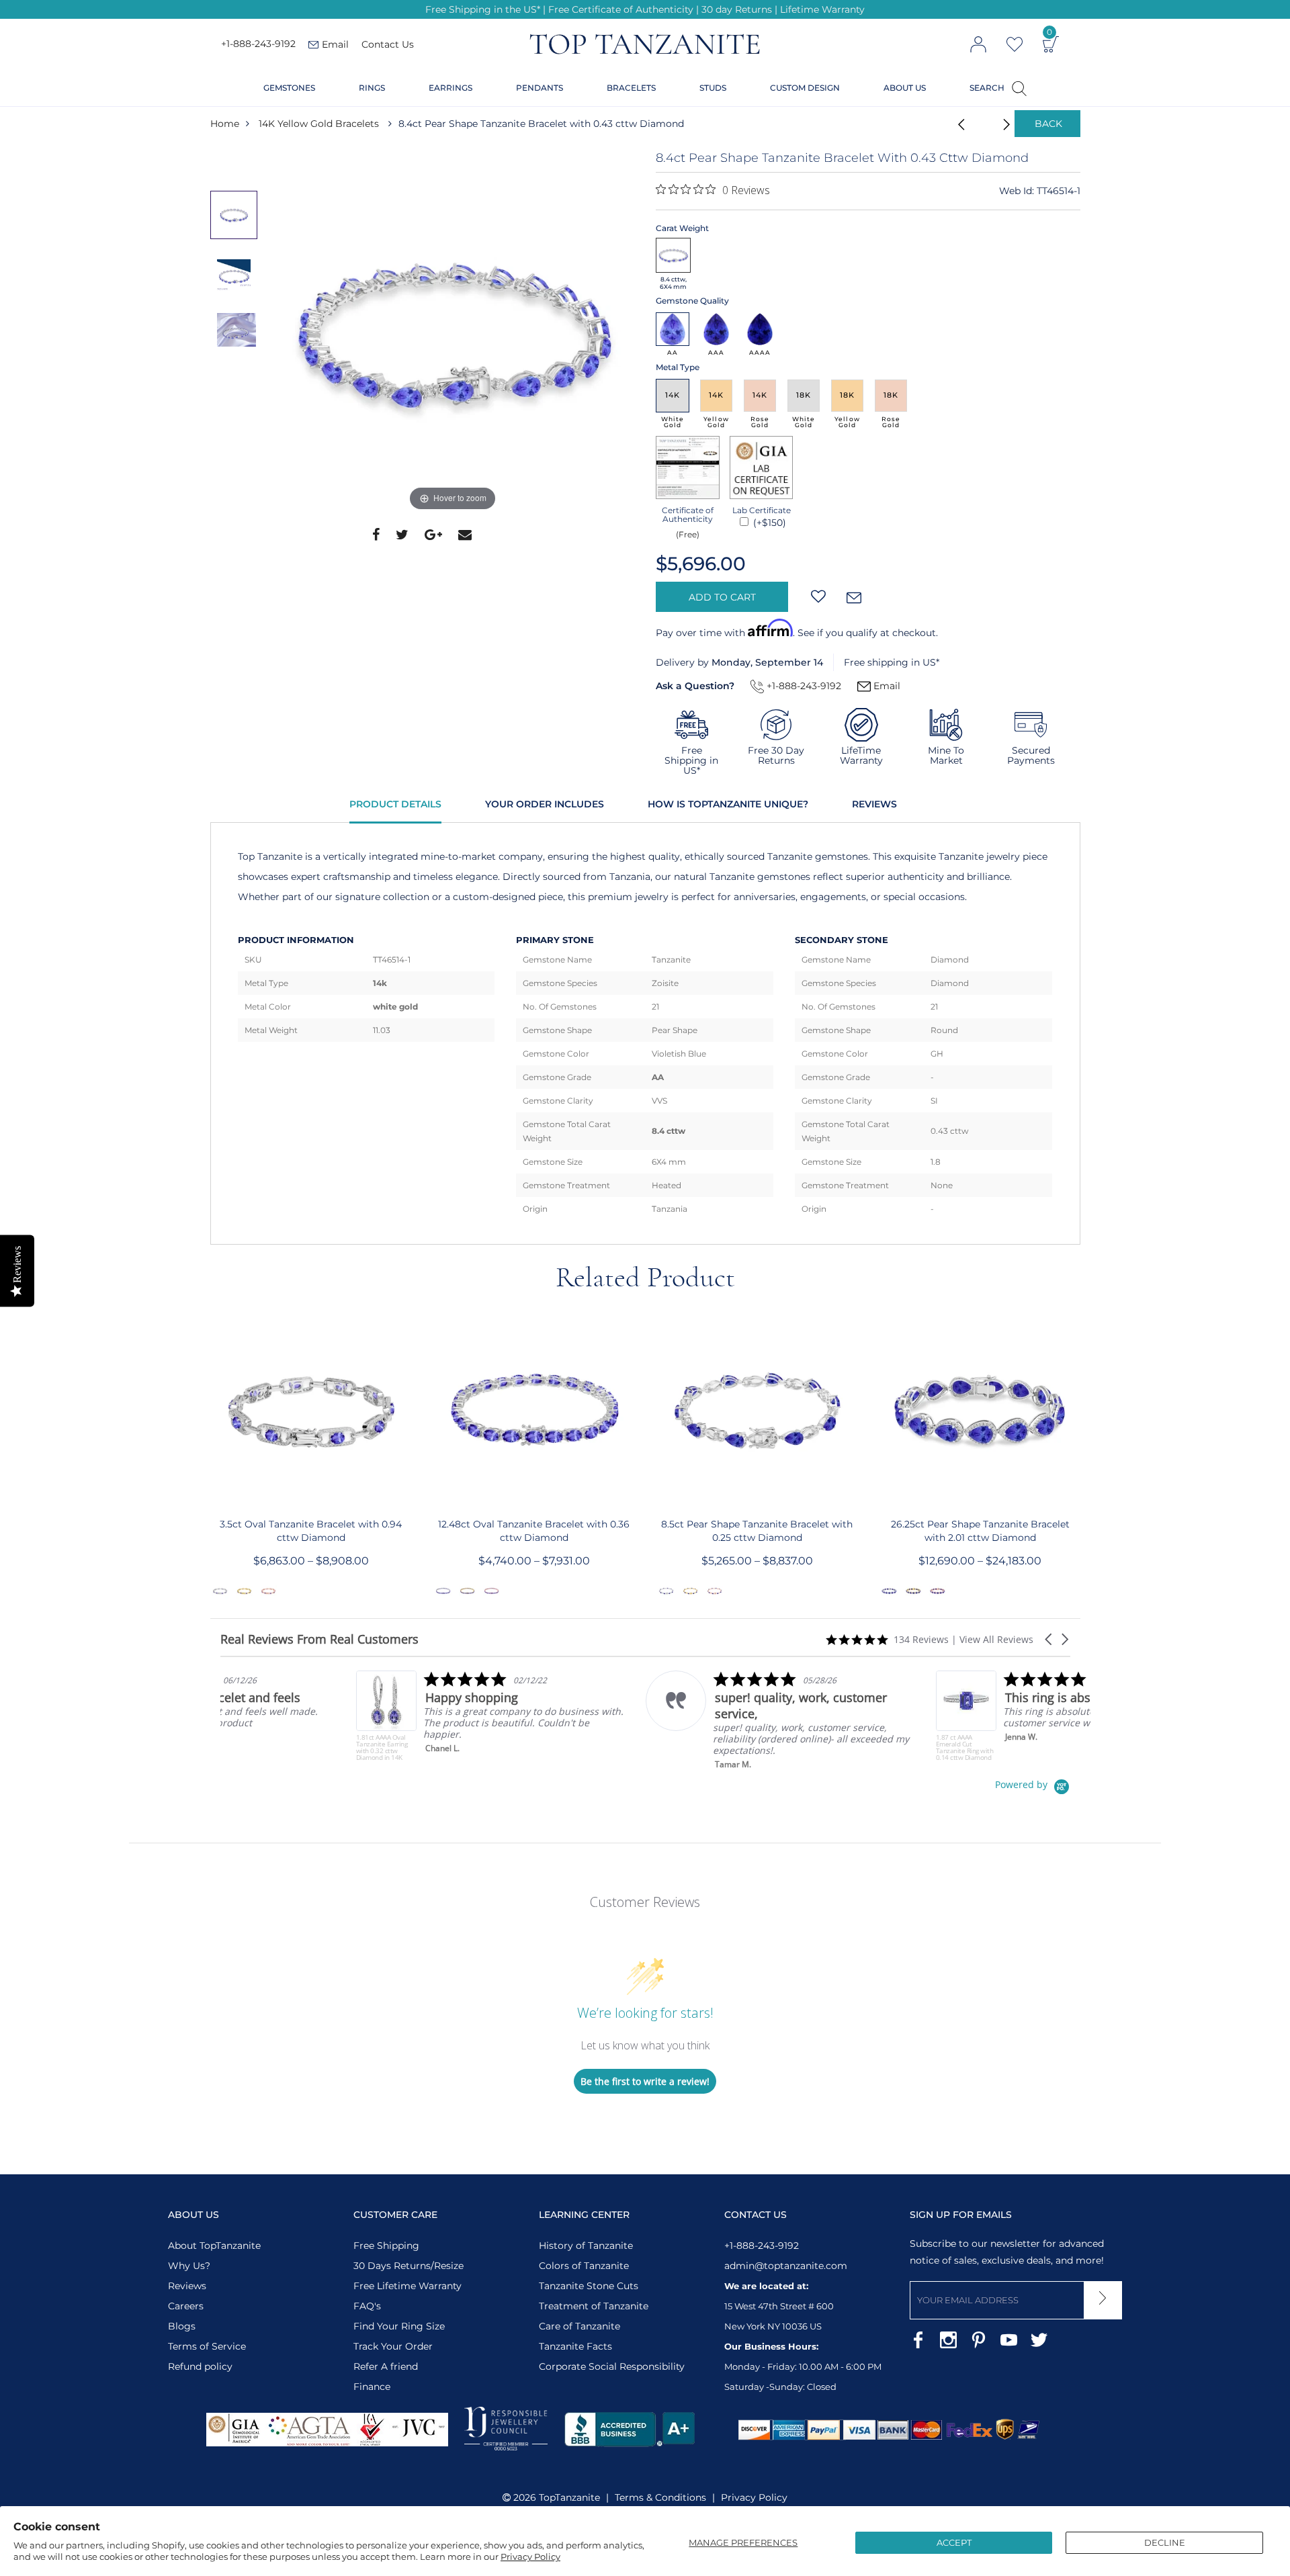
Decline (1165, 2542)
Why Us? (189, 2266)
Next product (991, 124)
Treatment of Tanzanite (594, 2306)
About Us (905, 88)
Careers (186, 2306)
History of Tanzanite (586, 2246)
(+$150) (768, 523)
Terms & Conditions (660, 2497)
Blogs (182, 2326)
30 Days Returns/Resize (408, 2266)
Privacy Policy (530, 2557)
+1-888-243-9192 (258, 44)
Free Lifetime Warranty (407, 2286)
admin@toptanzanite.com (786, 2266)
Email (886, 686)
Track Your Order (393, 2346)
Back (1048, 124)
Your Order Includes (545, 804)
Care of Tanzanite (579, 2326)
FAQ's (367, 2306)
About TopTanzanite (214, 2246)
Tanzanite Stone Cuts (589, 2286)
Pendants (540, 88)
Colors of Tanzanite (584, 2266)
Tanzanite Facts (575, 2346)
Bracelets (631, 88)
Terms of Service (207, 2346)
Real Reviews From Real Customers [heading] (319, 1639)
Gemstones (289, 88)
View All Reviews (996, 1639)
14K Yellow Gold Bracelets (319, 124)
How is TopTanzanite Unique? (728, 804)
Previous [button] (210, 1458)
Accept (954, 2542)
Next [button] (1081, 1458)
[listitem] (355, 1716)
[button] (1049, 1639)
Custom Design (805, 88)
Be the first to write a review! (645, 2081)
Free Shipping (386, 2246)
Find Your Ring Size (399, 2326)
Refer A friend (386, 2366)
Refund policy (200, 2366)
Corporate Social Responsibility (612, 2366)
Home (225, 124)
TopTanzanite (569, 2497)
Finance (372, 2387)
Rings (372, 88)
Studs (713, 88)
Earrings (450, 88)
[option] (453, 332)
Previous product (957, 124)
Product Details (395, 804)
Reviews (874, 804)
